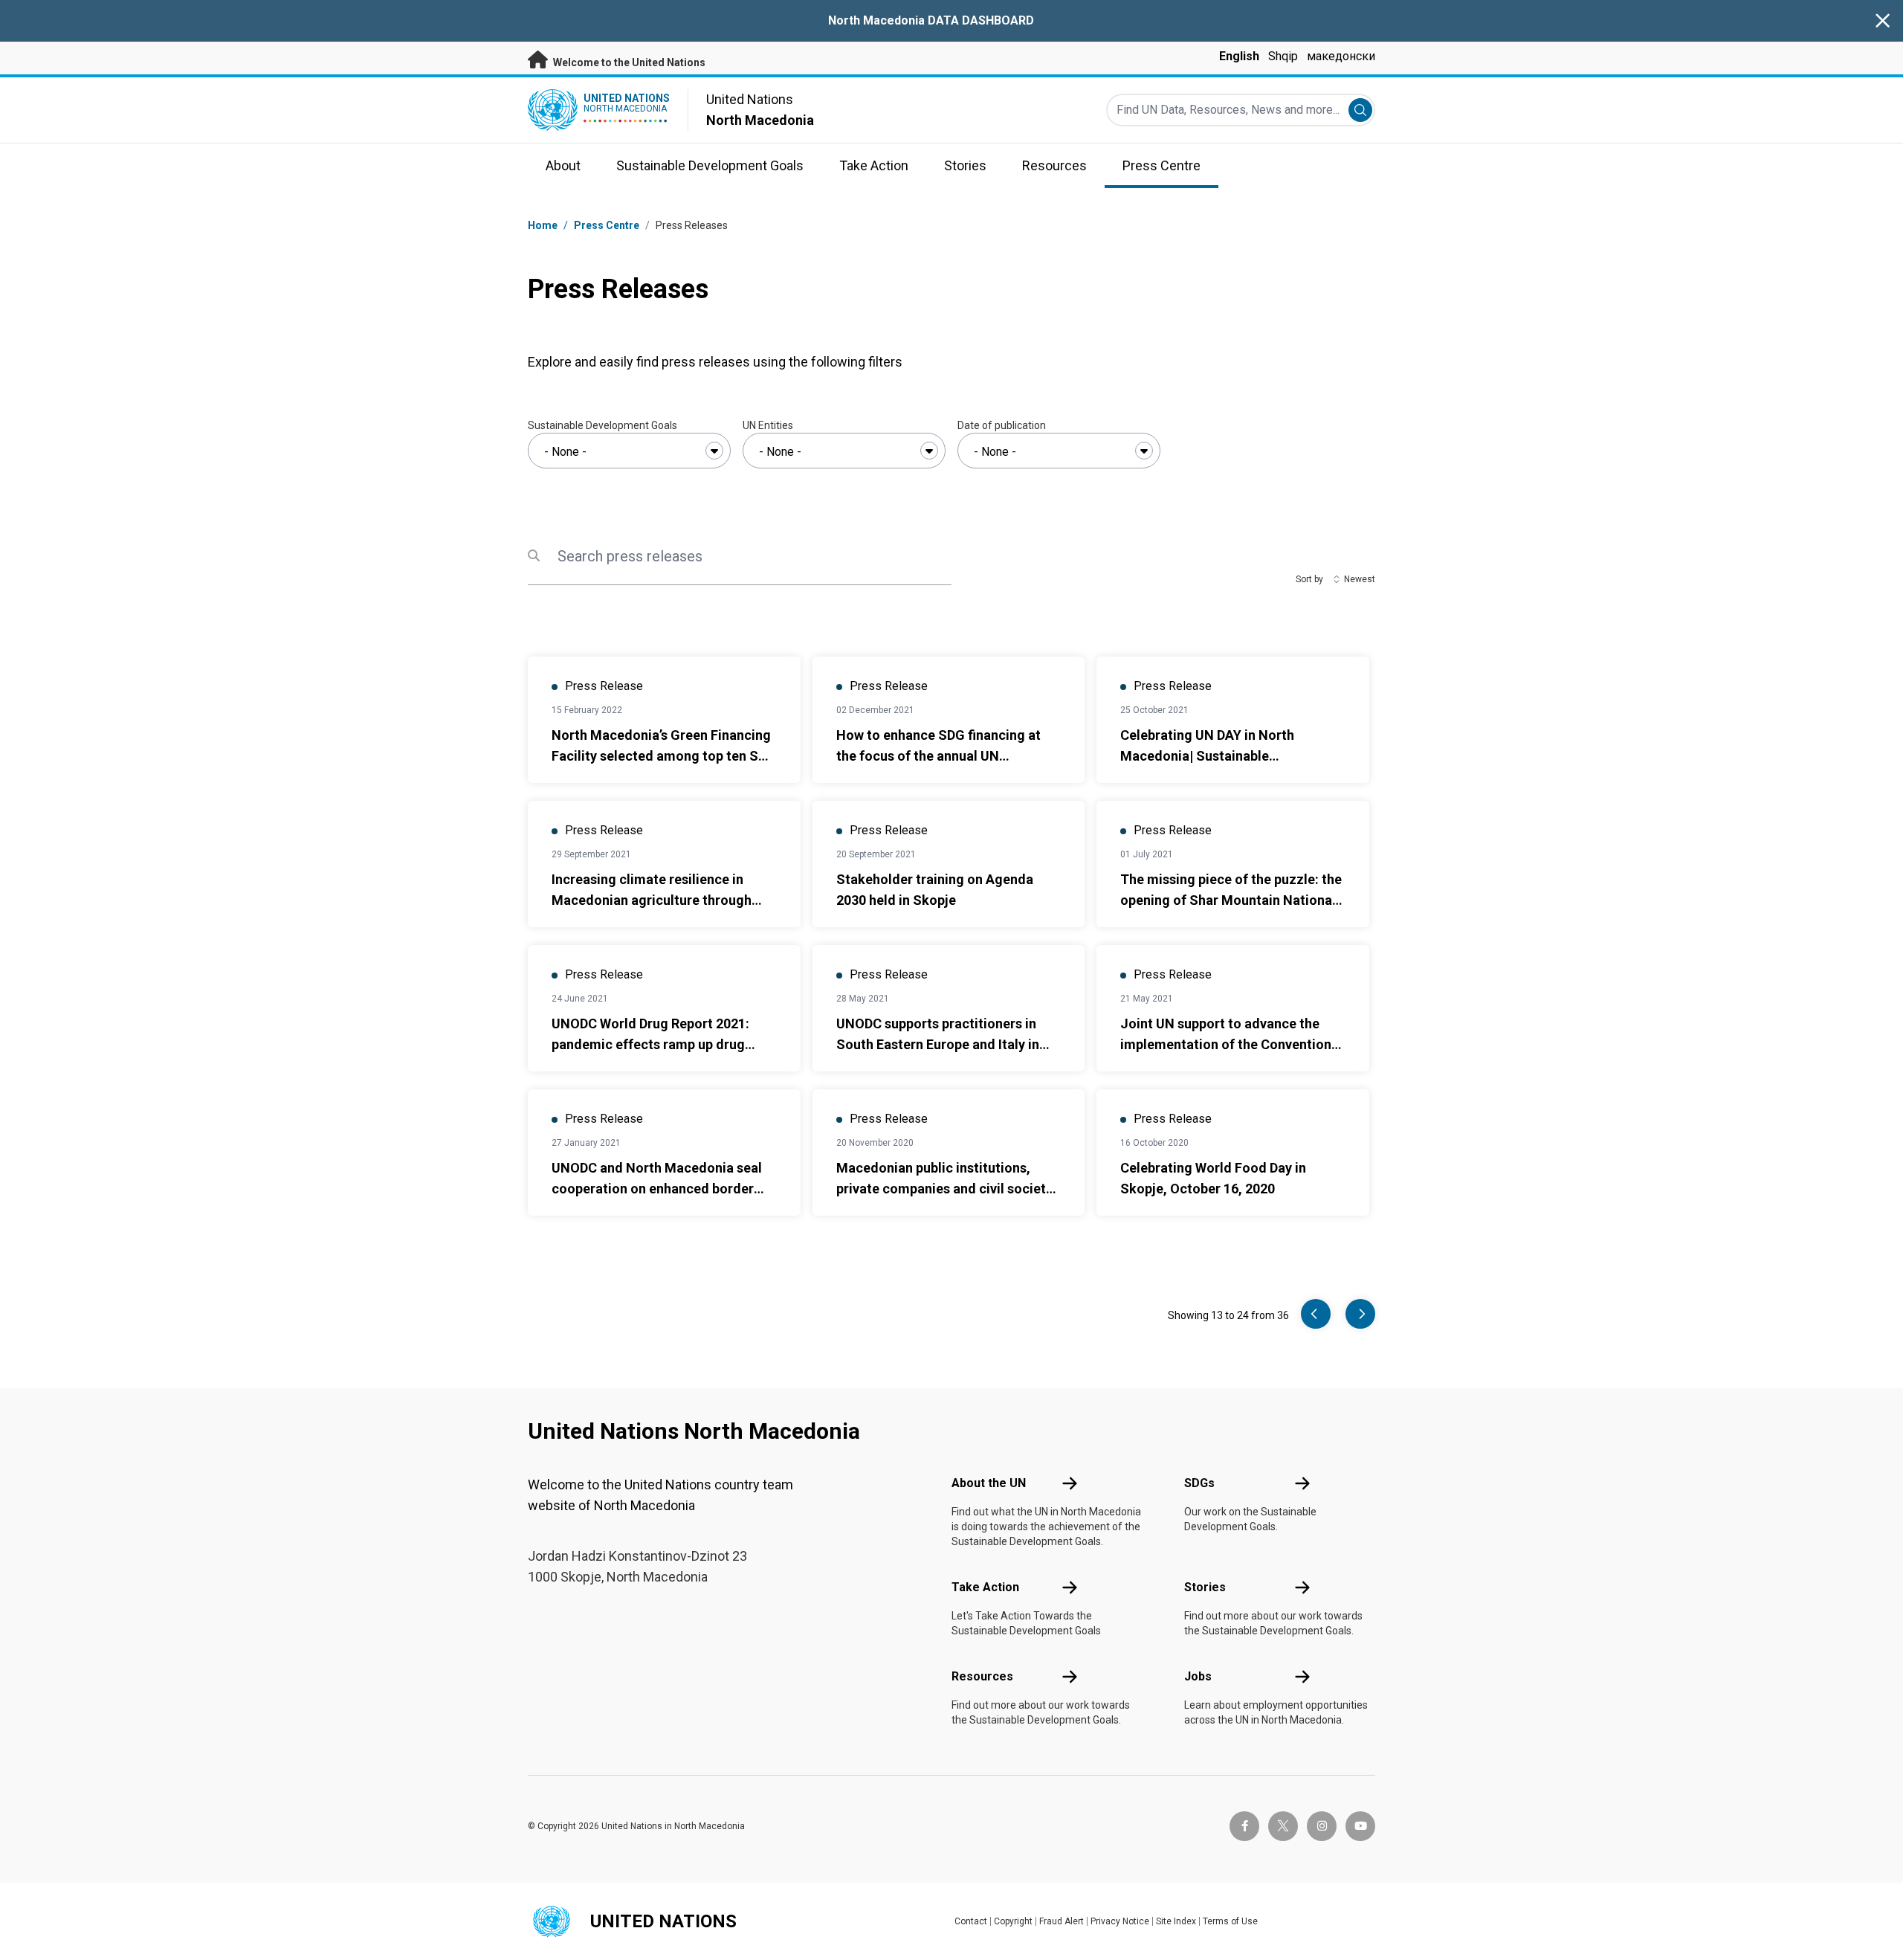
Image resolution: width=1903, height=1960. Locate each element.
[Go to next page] (1360, 1314)
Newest (1360, 579)
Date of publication (1002, 425)
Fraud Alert (1062, 1921)
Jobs (1198, 1676)
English (1239, 56)
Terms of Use (1230, 1921)
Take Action (985, 1587)
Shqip (1283, 56)
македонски (1341, 56)
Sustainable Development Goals (602, 425)
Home (543, 225)
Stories (1205, 1587)
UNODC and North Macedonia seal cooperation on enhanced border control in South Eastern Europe (657, 1189)
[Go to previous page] (1316, 1314)
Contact (971, 1921)
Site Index (1176, 1921)
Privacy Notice (1120, 1921)
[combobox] (629, 451)
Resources (982, 1676)
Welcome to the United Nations (628, 62)
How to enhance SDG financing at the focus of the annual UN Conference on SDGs (938, 756)
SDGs (1199, 1483)
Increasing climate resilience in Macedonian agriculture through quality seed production (652, 900)
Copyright (1013, 1921)
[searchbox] (629, 452)
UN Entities (768, 425)
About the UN (989, 1483)
